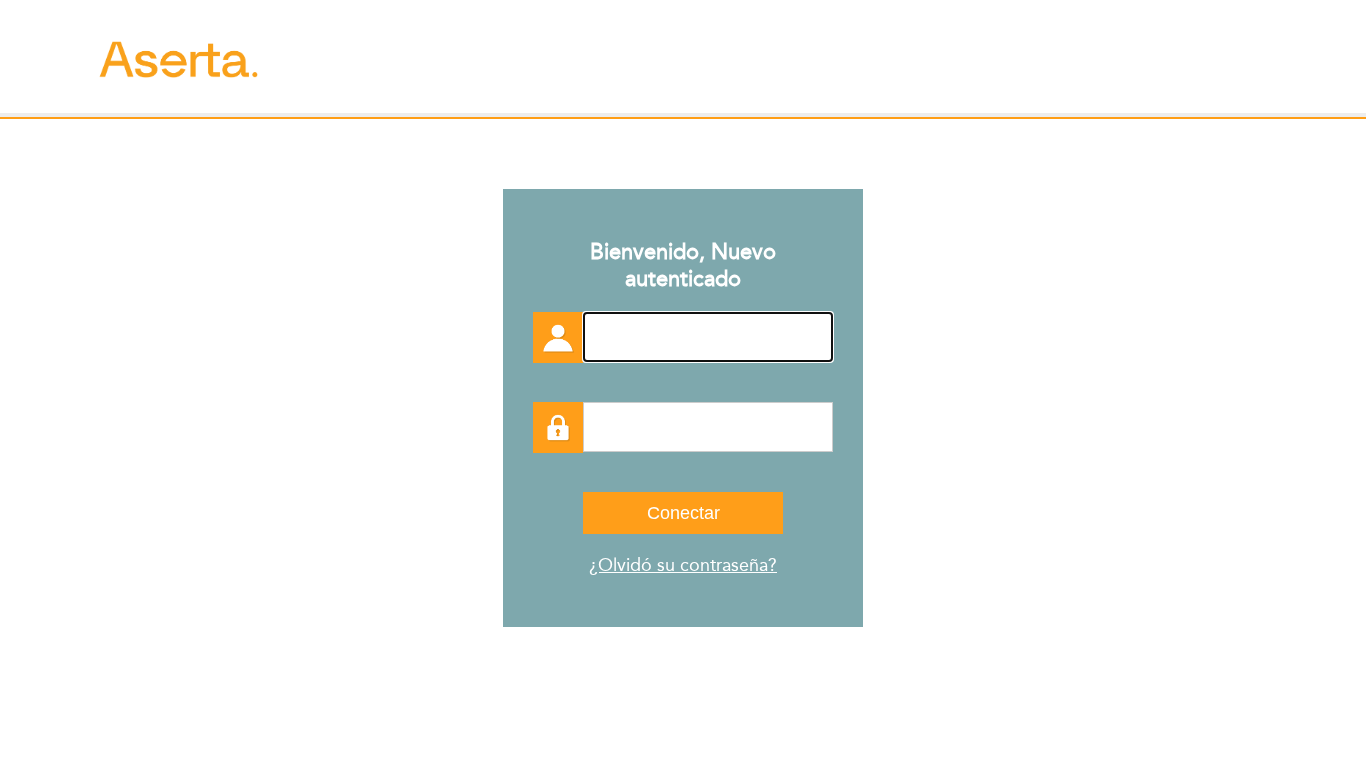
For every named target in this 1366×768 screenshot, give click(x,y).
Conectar (683, 512)
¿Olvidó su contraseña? (683, 565)
